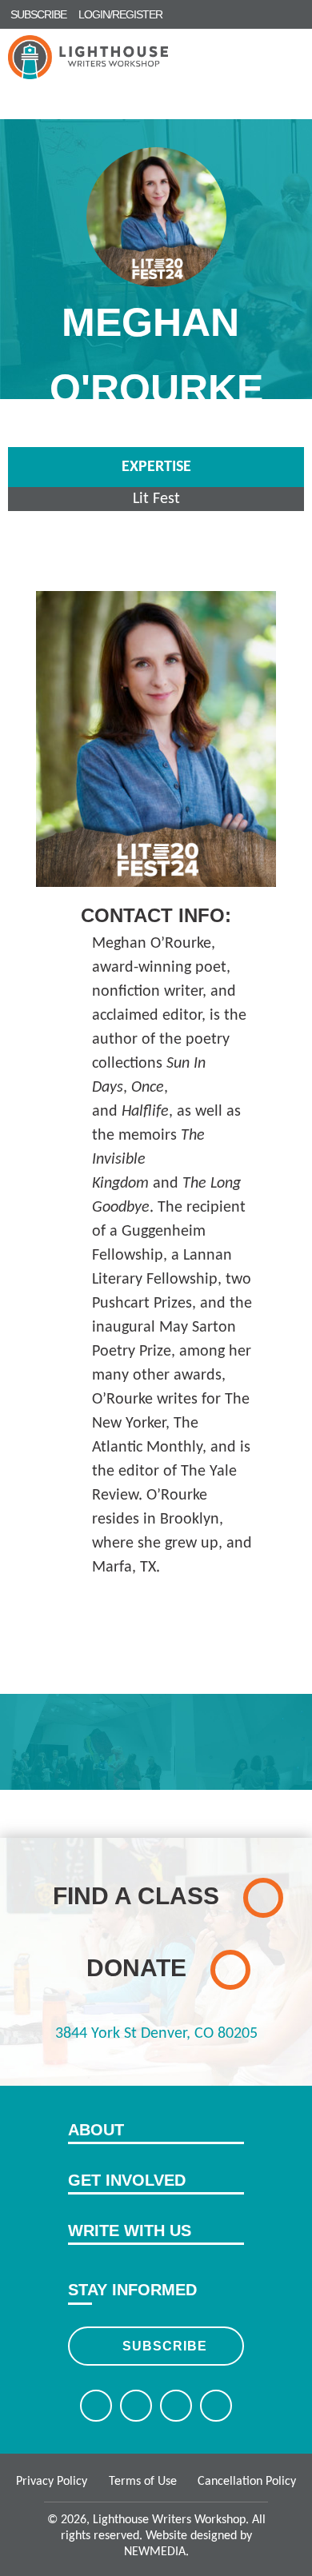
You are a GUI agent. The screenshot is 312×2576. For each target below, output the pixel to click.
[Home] (88, 57)
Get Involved (127, 2180)
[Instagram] (176, 2406)
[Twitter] (136, 2406)
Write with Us (130, 2231)
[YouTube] (216, 2406)
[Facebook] (96, 2406)
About (96, 2130)
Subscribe (165, 2346)
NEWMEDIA (155, 2552)
